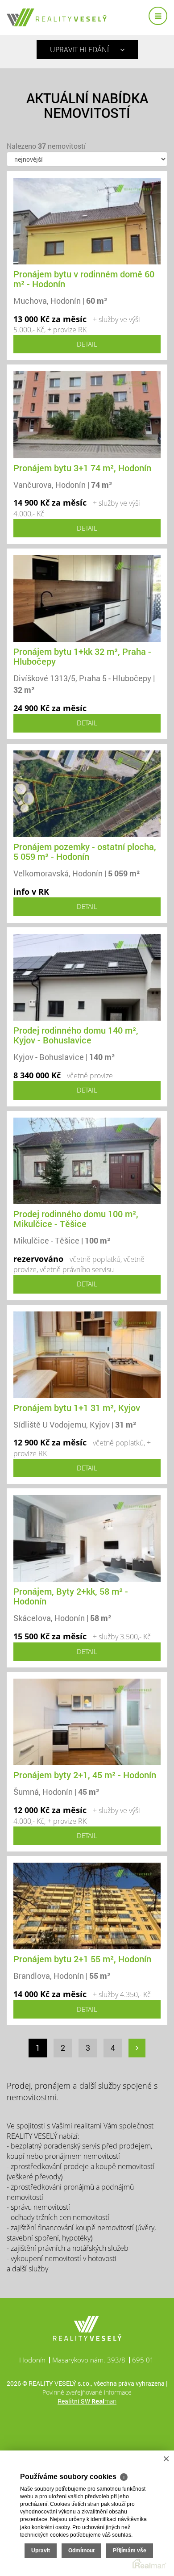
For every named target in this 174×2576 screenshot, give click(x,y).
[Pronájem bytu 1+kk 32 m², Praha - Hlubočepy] (87, 598)
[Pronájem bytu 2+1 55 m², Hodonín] (87, 1905)
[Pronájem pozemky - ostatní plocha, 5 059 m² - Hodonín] (87, 793)
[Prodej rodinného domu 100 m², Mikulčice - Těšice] (87, 1160)
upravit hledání (79, 50)
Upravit (41, 2551)
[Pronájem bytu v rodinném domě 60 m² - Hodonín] (87, 220)
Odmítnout (81, 2551)
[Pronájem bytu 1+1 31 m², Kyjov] (87, 1354)
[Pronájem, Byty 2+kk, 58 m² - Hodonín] (87, 1538)
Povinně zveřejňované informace (87, 2392)
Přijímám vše (130, 2551)
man (104, 2401)
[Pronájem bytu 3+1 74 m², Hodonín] (87, 414)
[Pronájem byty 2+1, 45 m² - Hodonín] (87, 1721)
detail (87, 344)
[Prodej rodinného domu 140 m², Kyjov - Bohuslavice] (87, 976)
